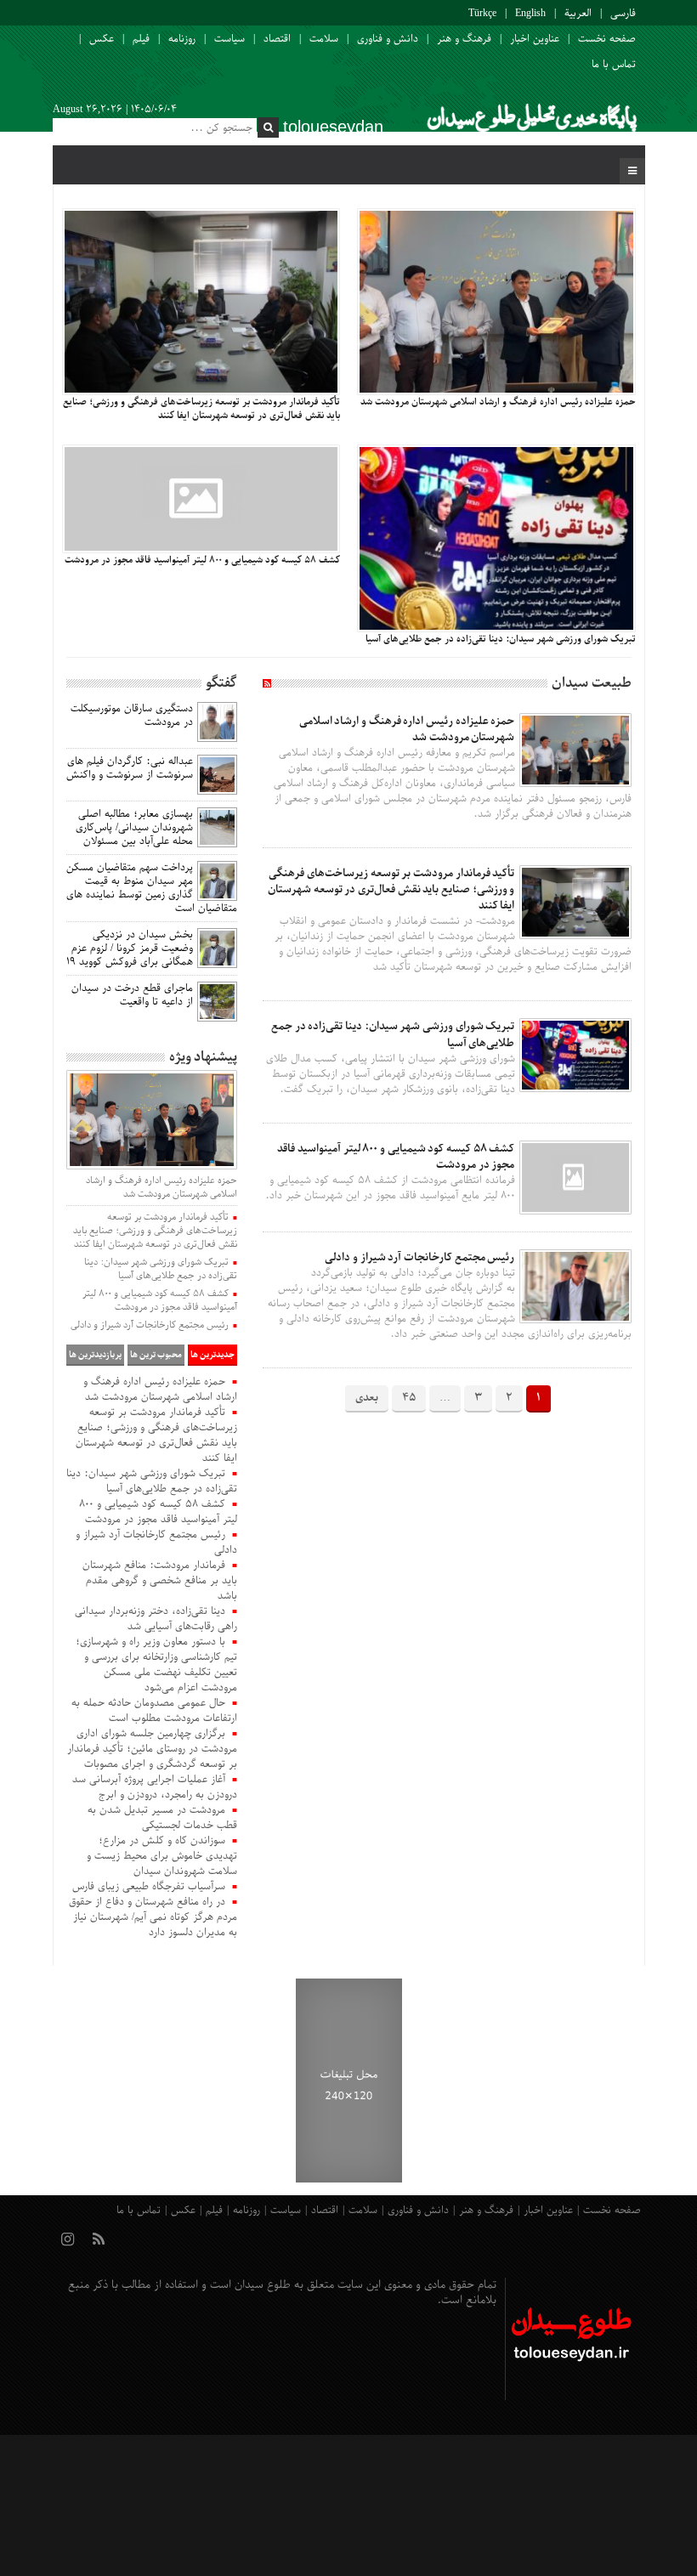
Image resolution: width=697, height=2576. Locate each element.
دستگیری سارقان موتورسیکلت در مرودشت (132, 716)
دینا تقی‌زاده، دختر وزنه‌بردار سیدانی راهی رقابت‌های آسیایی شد (156, 1619)
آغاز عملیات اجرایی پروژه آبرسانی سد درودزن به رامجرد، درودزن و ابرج (155, 1787)
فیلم (141, 39)
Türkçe (482, 14)
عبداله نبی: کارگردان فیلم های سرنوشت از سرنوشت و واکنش (130, 768)
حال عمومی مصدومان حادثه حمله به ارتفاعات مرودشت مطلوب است (154, 1711)
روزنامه (182, 39)
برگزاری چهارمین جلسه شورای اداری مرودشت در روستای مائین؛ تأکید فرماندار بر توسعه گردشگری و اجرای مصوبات (152, 1749)
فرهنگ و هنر (464, 39)
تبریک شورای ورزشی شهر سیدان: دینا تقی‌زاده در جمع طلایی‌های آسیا (161, 1269)
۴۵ (409, 1398)
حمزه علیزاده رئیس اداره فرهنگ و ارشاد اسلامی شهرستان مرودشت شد (407, 729)
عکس (102, 39)
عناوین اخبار (535, 39)
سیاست (229, 39)
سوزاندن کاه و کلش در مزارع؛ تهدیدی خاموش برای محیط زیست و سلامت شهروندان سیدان (162, 1856)
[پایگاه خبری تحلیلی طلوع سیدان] (530, 122)
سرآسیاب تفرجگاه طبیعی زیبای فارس (149, 1887)
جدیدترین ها (212, 1355)
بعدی (367, 1398)
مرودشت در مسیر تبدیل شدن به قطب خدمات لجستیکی (162, 1818)
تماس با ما (614, 65)
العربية (578, 14)
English (530, 14)
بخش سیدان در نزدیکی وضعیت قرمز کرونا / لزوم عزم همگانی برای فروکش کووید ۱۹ (130, 948)
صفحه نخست (607, 39)
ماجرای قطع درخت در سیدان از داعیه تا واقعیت (132, 995)
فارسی (623, 14)
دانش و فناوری (388, 39)
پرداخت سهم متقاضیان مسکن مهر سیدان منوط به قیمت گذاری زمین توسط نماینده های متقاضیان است (152, 888)
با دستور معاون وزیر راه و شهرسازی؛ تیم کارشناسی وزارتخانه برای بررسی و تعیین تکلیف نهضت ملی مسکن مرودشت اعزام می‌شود (156, 1665)
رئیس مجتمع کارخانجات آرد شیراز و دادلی (419, 1257)
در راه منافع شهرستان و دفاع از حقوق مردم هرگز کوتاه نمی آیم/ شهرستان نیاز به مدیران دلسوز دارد (153, 1917)
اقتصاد (277, 39)
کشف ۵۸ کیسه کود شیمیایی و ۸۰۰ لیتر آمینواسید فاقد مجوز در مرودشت (396, 1157)
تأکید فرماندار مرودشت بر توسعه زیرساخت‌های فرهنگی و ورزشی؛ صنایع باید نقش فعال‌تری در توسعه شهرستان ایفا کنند (391, 889)
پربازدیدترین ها (95, 1355)
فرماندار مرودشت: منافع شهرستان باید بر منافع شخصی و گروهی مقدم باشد (160, 1581)
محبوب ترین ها (156, 1355)
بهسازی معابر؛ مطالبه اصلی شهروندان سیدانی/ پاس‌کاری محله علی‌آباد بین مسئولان (134, 828)
